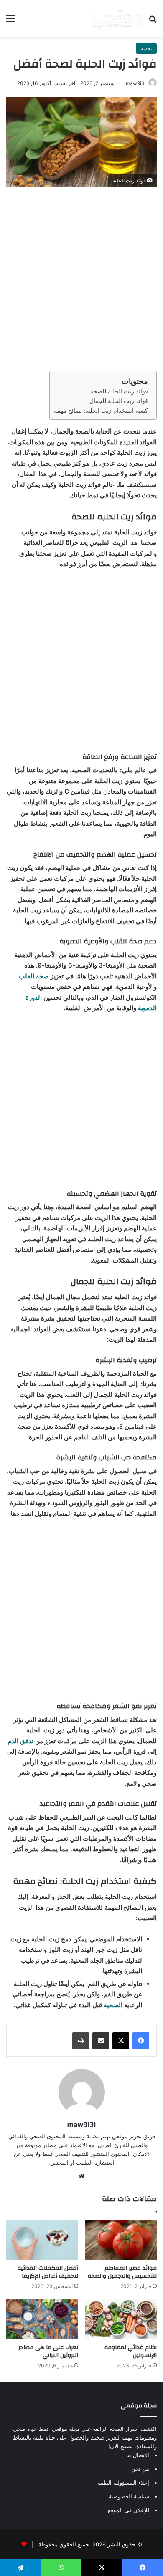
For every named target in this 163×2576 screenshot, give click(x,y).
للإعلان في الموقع (129, 2510)
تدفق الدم (20, 1741)
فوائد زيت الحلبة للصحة (119, 391)
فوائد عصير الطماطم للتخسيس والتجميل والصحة (122, 2272)
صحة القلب (34, 976)
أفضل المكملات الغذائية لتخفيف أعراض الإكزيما (48, 2272)
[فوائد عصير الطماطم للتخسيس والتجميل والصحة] (121, 2240)
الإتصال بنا (138, 2455)
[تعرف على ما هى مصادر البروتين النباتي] (42, 2319)
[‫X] (121, 2041)
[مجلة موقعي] (117, 18)
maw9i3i (136, 83)
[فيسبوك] (141, 2041)
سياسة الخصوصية (129, 2496)
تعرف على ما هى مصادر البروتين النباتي (48, 2351)
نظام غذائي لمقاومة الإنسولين (131, 2351)
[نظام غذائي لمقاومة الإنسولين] (121, 2319)
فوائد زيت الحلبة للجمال (119, 401)
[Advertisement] (81, 277)
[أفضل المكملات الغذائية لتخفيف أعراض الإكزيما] (42, 2240)
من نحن (140, 2469)
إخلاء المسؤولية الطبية (123, 2483)
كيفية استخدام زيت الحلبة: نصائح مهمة (101, 411)
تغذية (146, 48)
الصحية (113, 2005)
